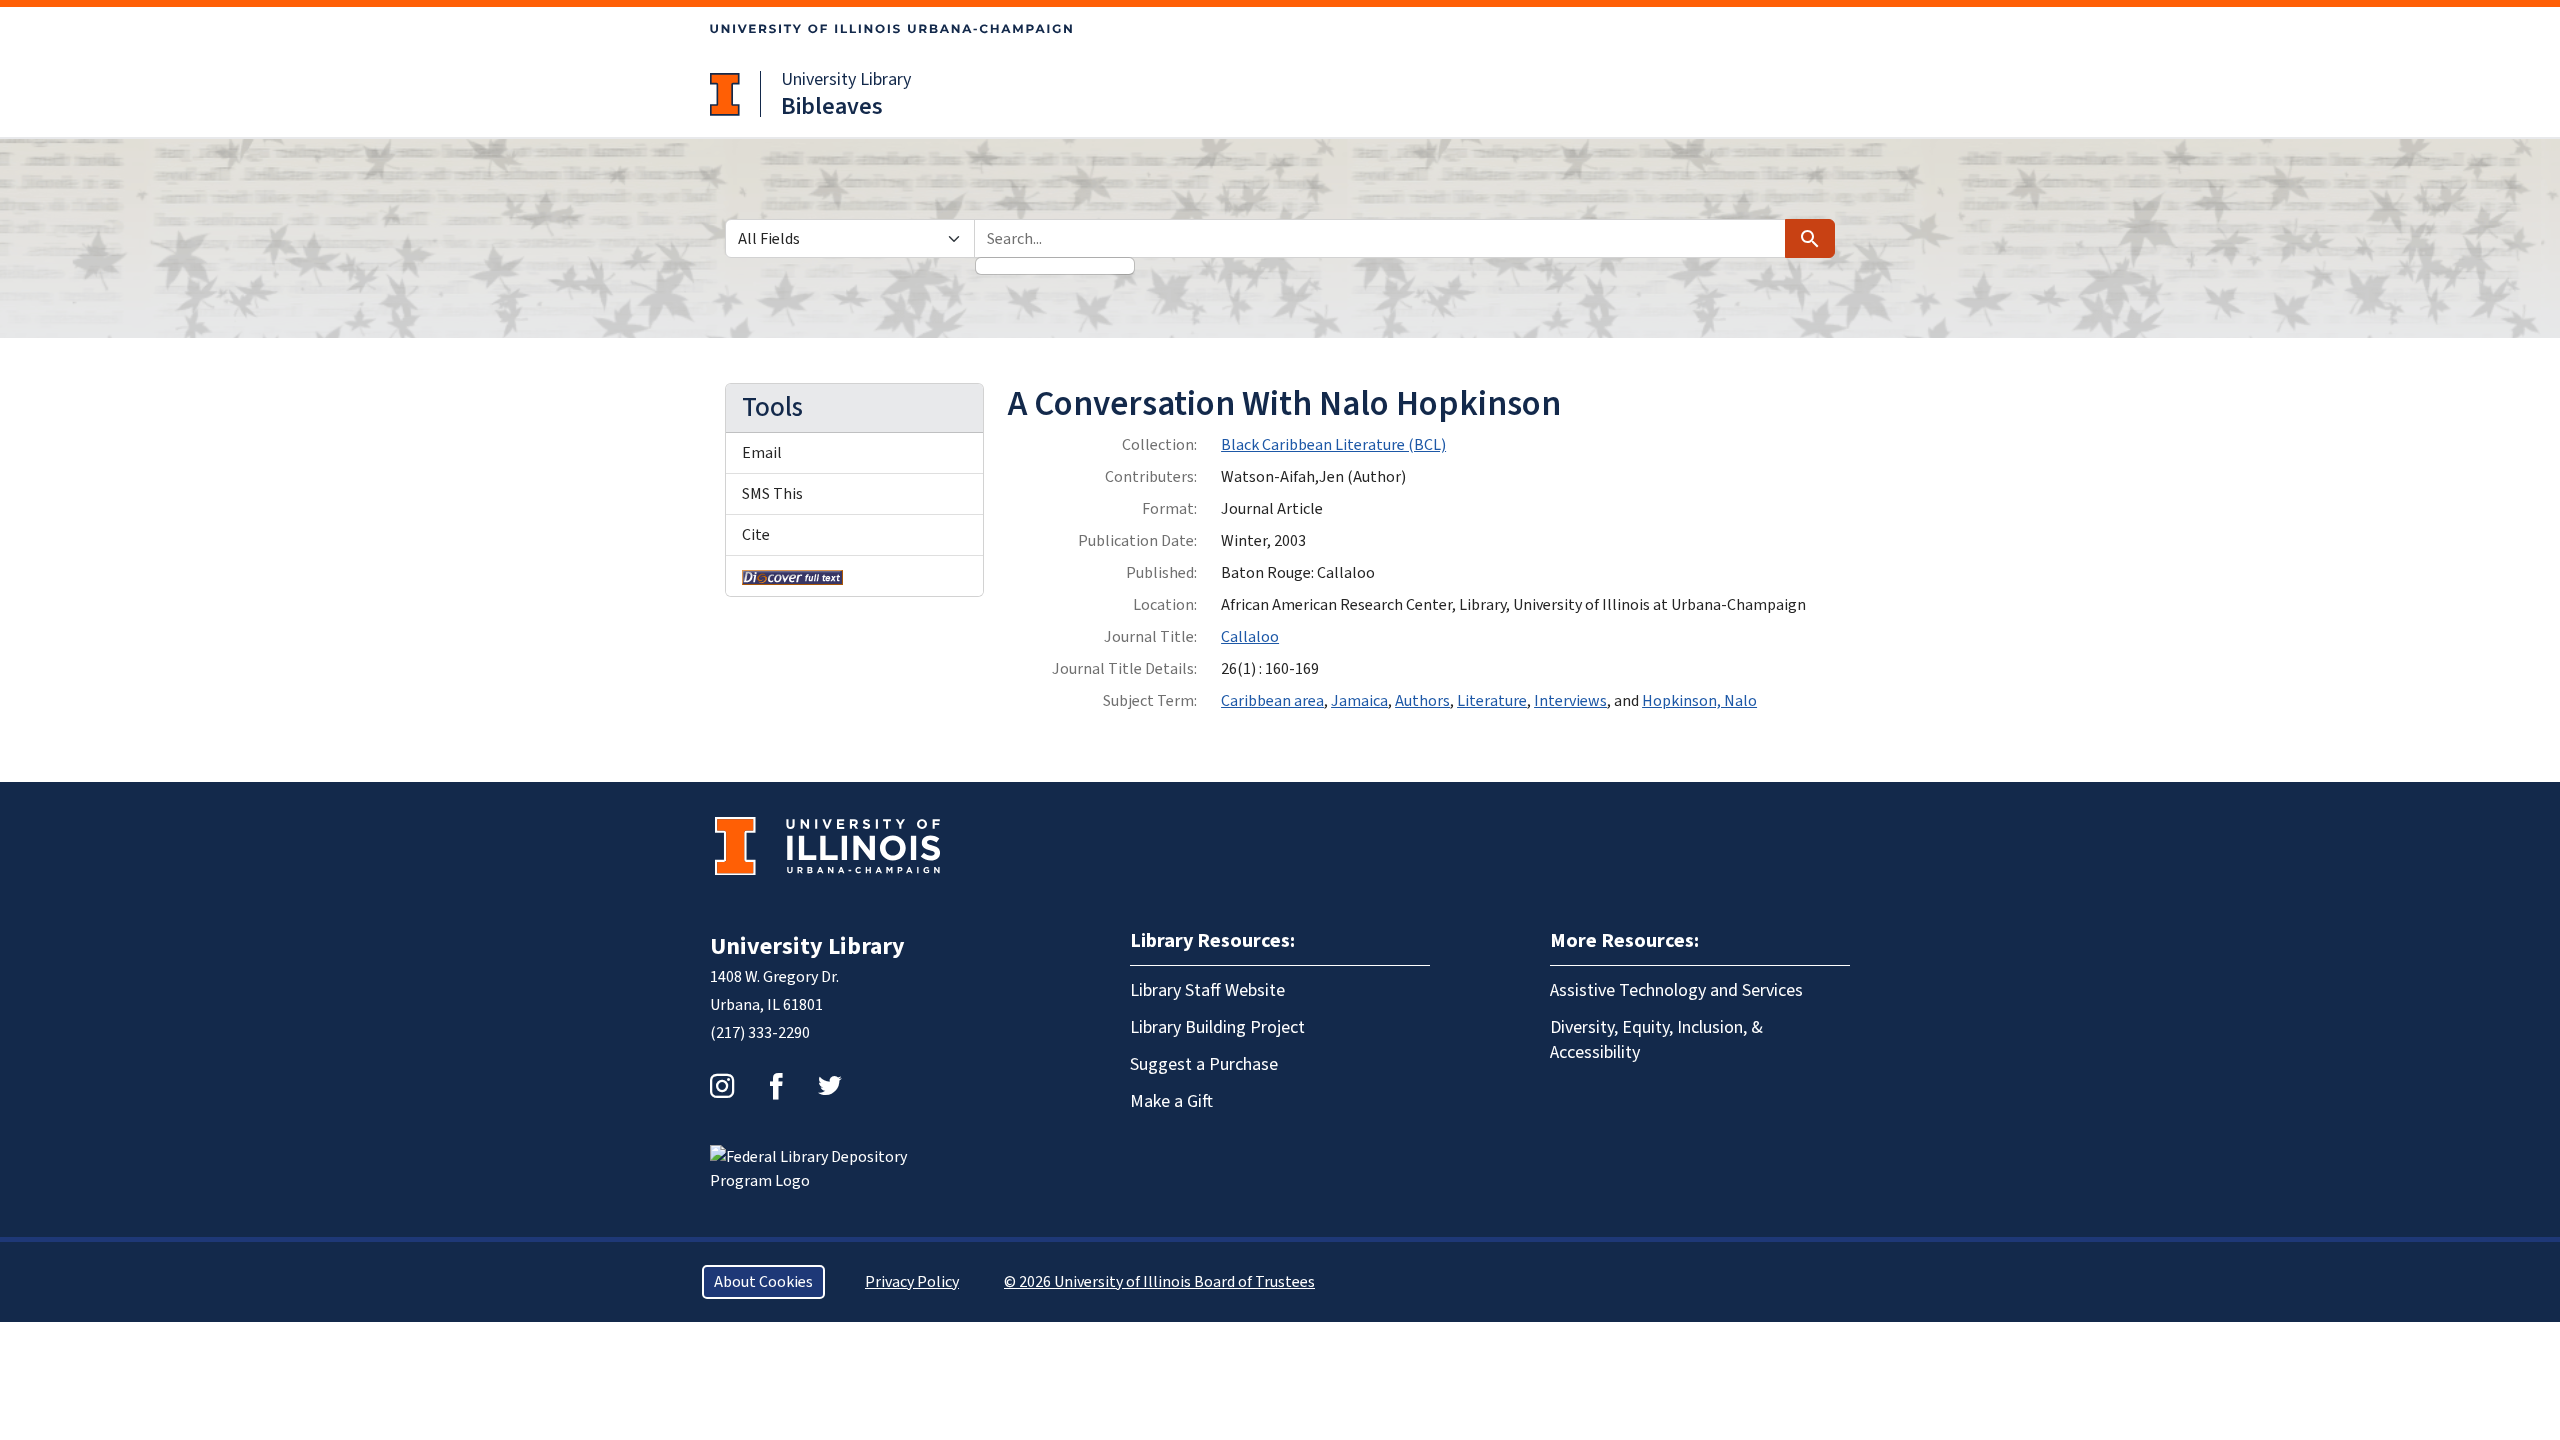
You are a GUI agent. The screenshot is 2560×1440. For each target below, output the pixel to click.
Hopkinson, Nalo (1699, 701)
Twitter (830, 1086)
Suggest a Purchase (1204, 1064)
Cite (756, 535)
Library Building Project (1217, 1027)
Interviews (1570, 701)
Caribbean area (1272, 701)
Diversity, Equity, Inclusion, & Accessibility (1656, 1040)
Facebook (776, 1086)
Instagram (722, 1086)
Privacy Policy (912, 1282)
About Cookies (763, 1282)
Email (762, 453)
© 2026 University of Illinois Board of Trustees (1159, 1282)
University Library (846, 79)
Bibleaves (832, 106)
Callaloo (1250, 637)
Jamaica (1359, 701)
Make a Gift (1171, 1101)
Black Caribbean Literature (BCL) (1333, 445)
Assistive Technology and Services (1676, 990)
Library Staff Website (1207, 990)
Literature (1492, 701)
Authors (1422, 701)
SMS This (772, 494)
